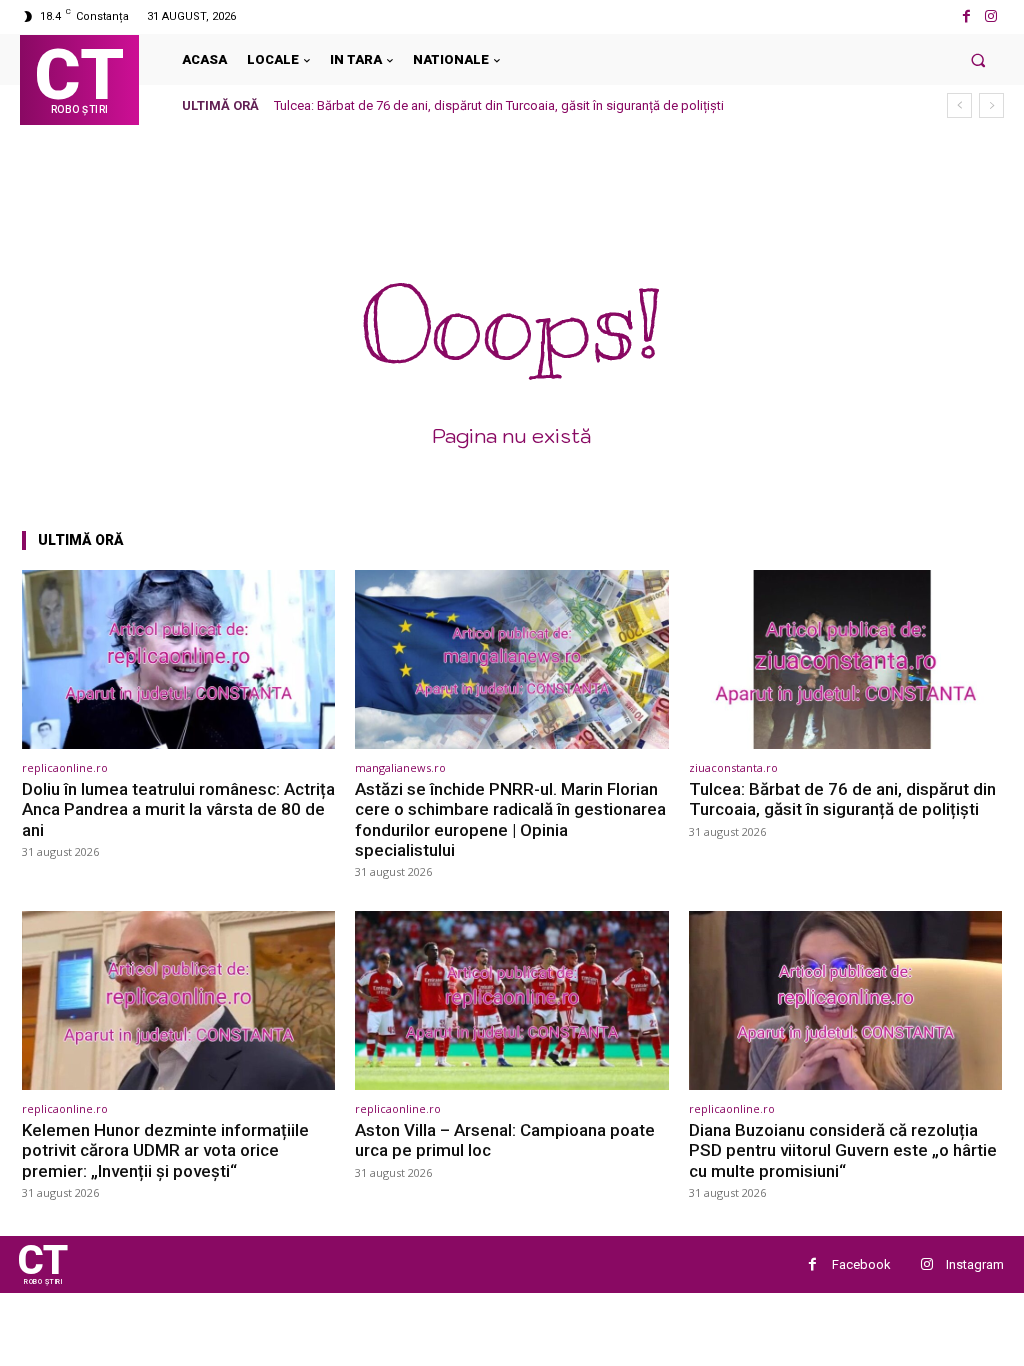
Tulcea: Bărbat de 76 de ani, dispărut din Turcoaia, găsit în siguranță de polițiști (499, 105)
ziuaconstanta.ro (733, 767)
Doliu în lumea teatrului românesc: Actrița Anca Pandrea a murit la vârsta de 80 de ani (178, 809)
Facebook (861, 1264)
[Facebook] (966, 16)
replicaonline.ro (65, 767)
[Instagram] (991, 16)
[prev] (959, 105)
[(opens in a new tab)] (178, 659)
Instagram (975, 1264)
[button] (978, 59)
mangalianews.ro (400, 767)
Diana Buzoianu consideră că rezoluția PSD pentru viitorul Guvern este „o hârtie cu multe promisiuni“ (843, 1150)
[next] (991, 105)
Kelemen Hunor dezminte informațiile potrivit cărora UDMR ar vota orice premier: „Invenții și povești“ (165, 1150)
